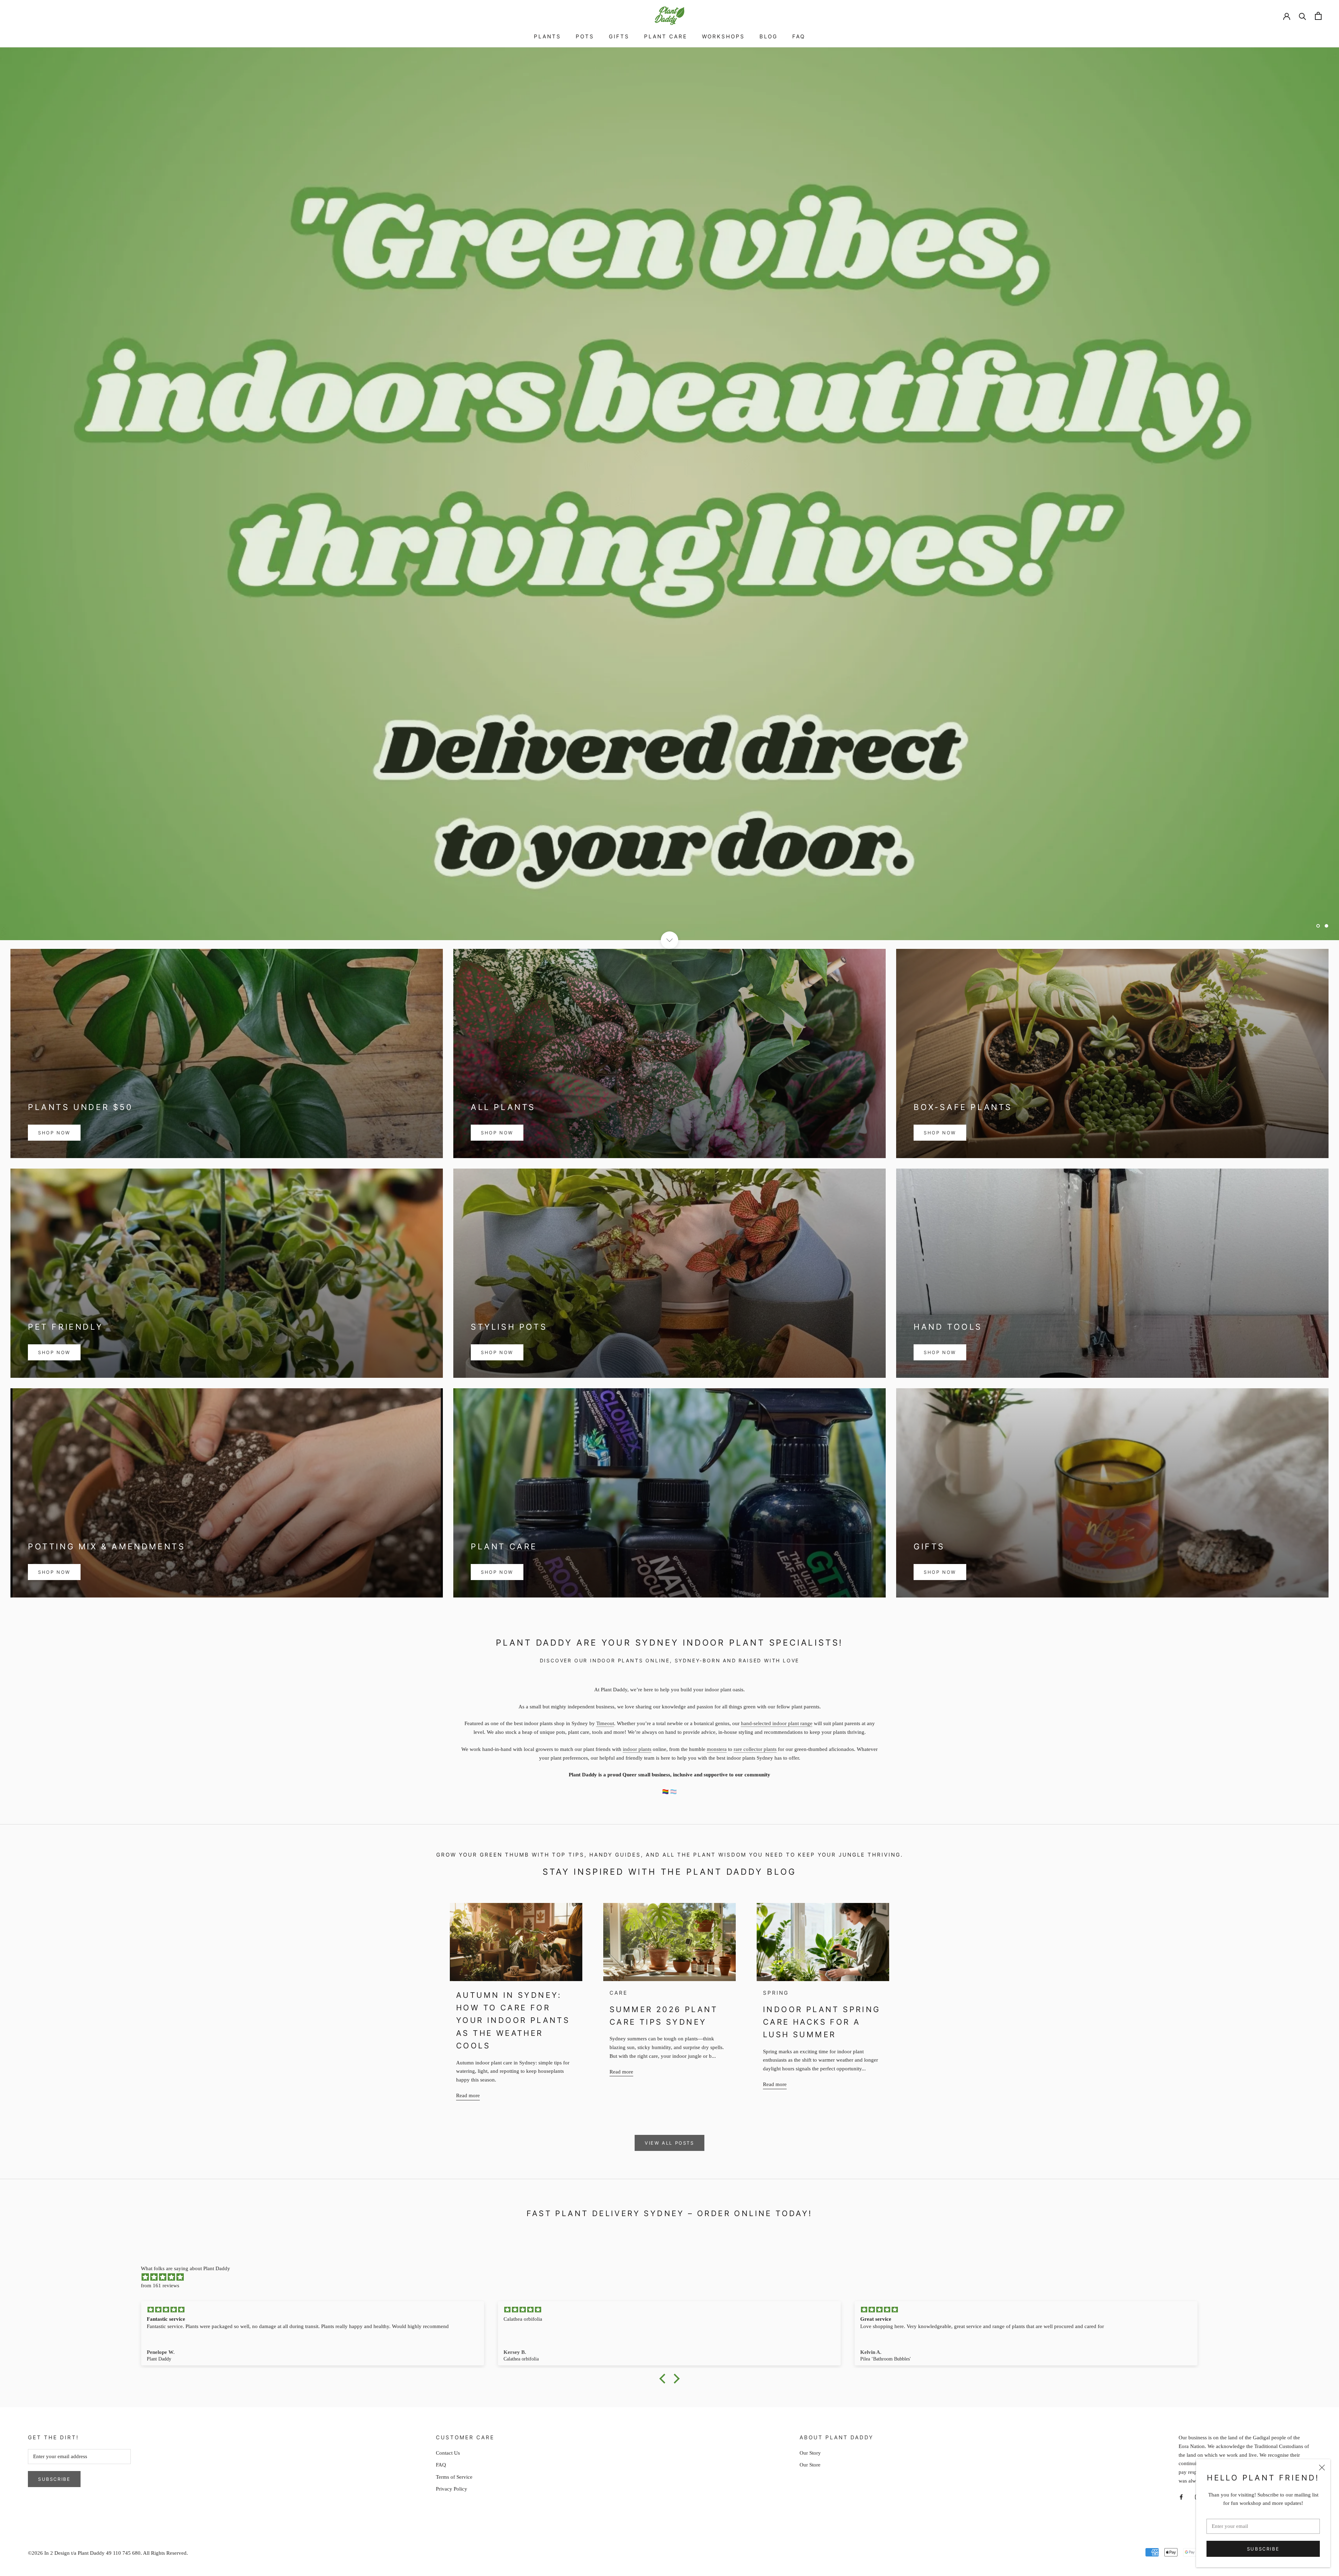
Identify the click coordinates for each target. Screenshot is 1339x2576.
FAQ (799, 36)
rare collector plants (755, 1749)
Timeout (605, 1723)
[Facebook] (1181, 2497)
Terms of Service (454, 2477)
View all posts (669, 2143)
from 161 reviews (160, 2286)
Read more (468, 2095)
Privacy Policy (452, 2489)
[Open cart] (1318, 16)
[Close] (1322, 2468)
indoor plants (637, 1749)
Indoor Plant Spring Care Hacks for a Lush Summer (822, 2022)
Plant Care (666, 36)
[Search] (1303, 16)
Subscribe (1263, 2549)
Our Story (810, 2453)
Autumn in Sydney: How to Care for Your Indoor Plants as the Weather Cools (513, 2020)
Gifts (619, 36)
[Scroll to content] (669, 940)
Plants (547, 36)
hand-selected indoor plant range (777, 1723)
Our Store (810, 2465)
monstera (717, 1749)
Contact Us (448, 2453)
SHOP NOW (54, 1133)
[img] (673, 2277)
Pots (585, 36)
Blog (769, 36)
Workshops (723, 36)
